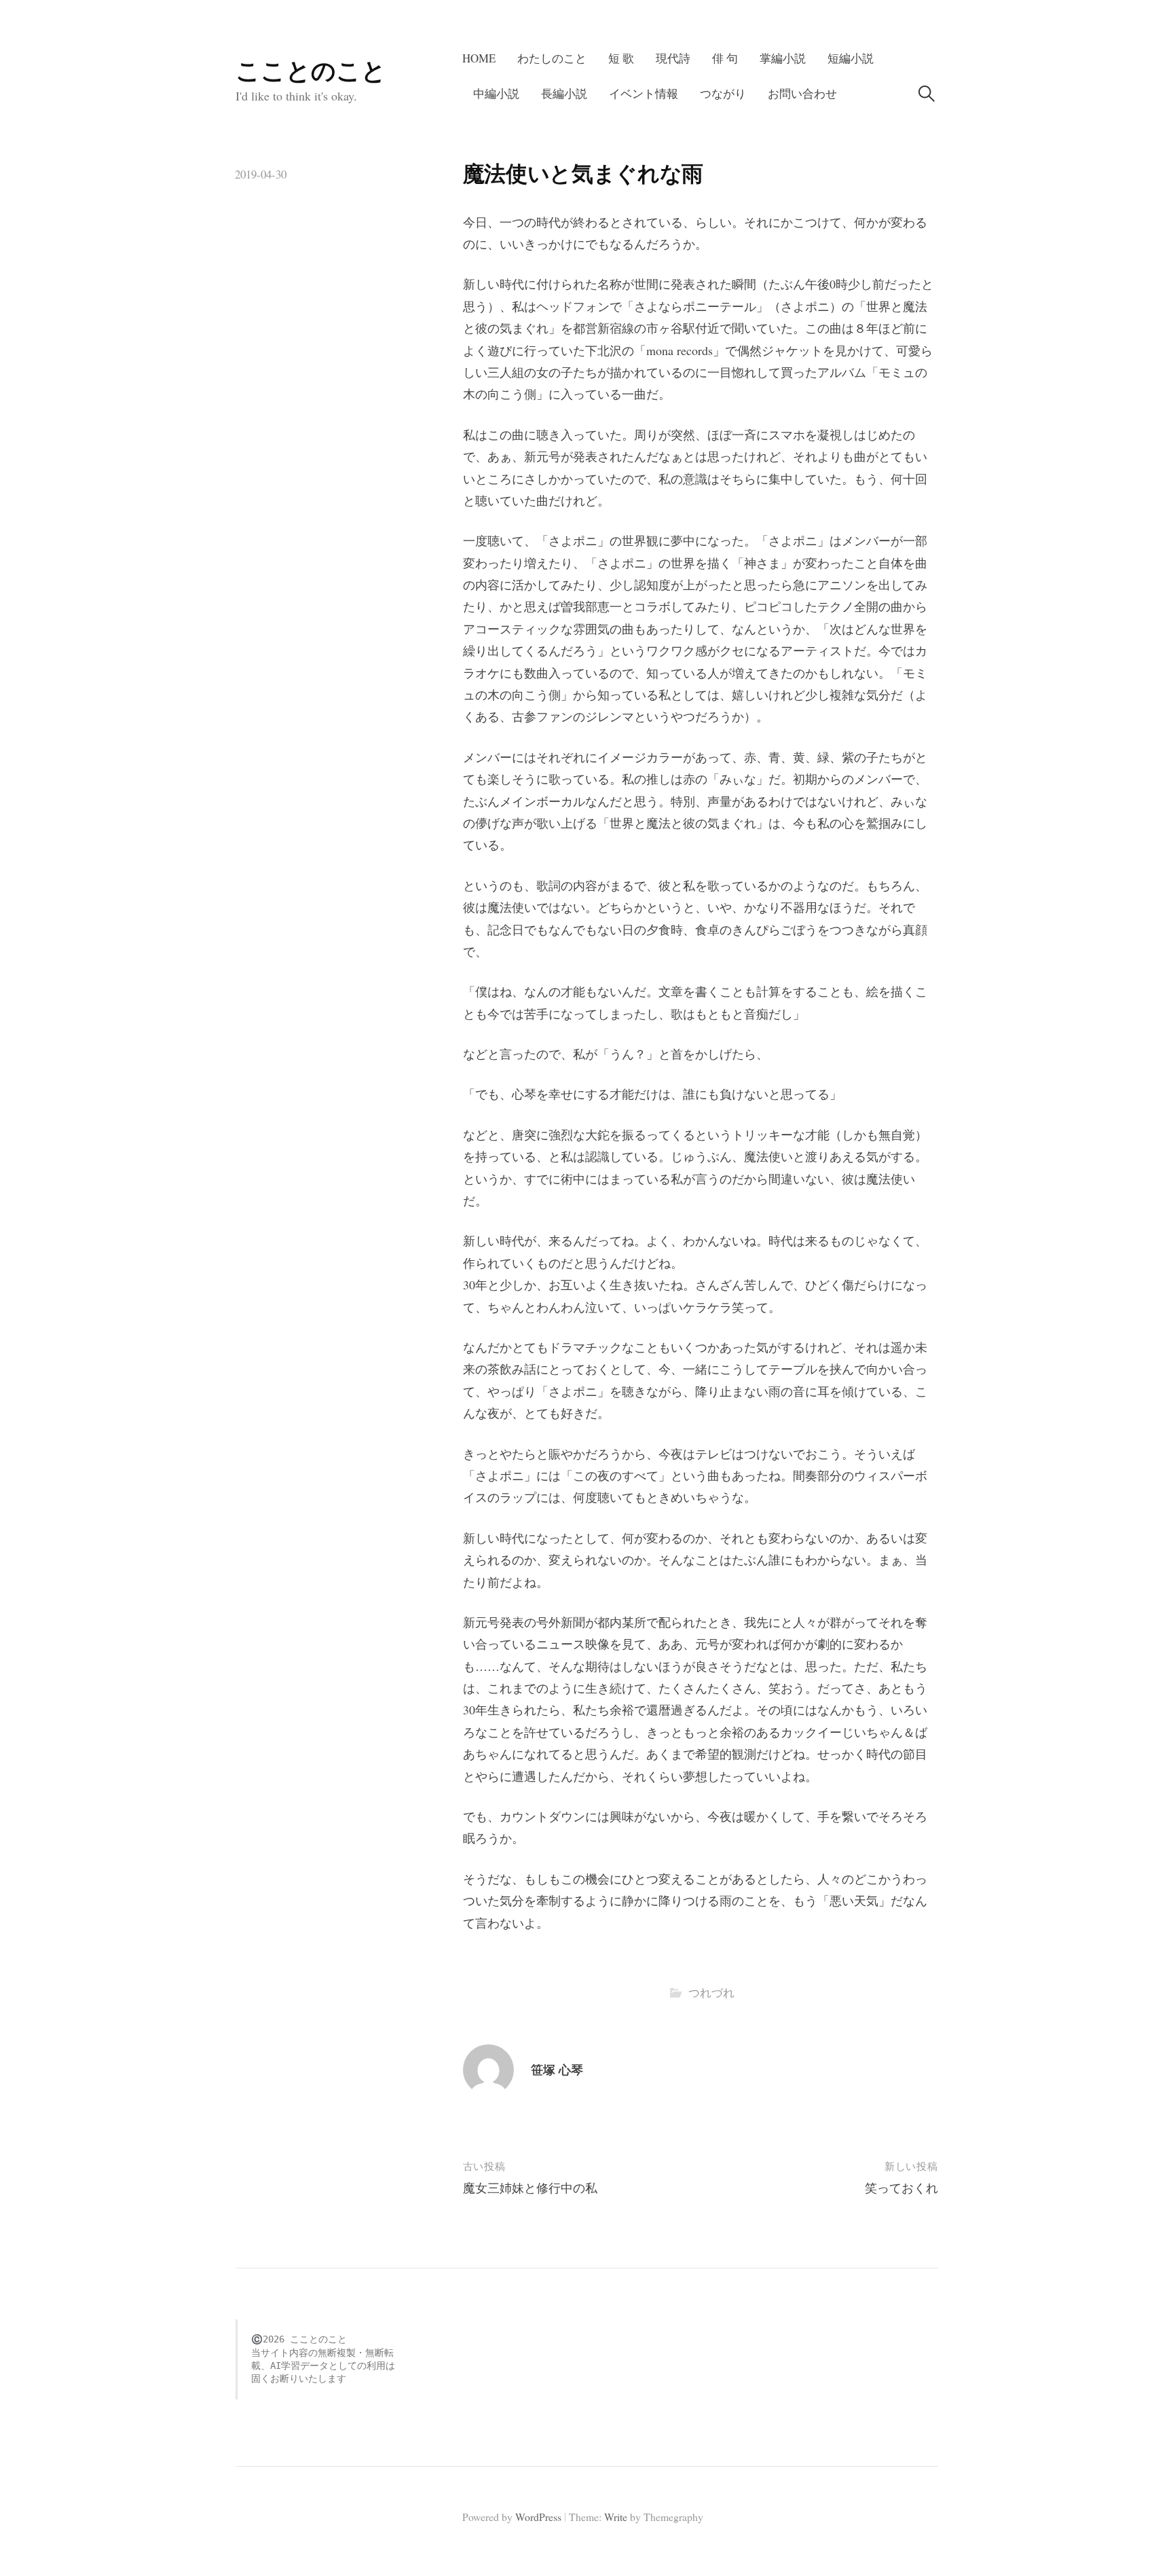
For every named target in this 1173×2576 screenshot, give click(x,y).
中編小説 (496, 93)
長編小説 (564, 93)
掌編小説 (783, 58)
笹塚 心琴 (557, 2069)
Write (616, 2517)
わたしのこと (552, 58)
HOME (479, 58)
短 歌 (621, 58)
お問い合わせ (802, 93)
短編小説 (851, 58)
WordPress (538, 2517)
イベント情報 (644, 93)
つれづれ (711, 1992)
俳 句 (725, 58)
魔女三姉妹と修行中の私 (530, 2188)
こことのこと (311, 70)
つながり (723, 93)
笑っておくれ (901, 2188)
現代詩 (673, 58)
